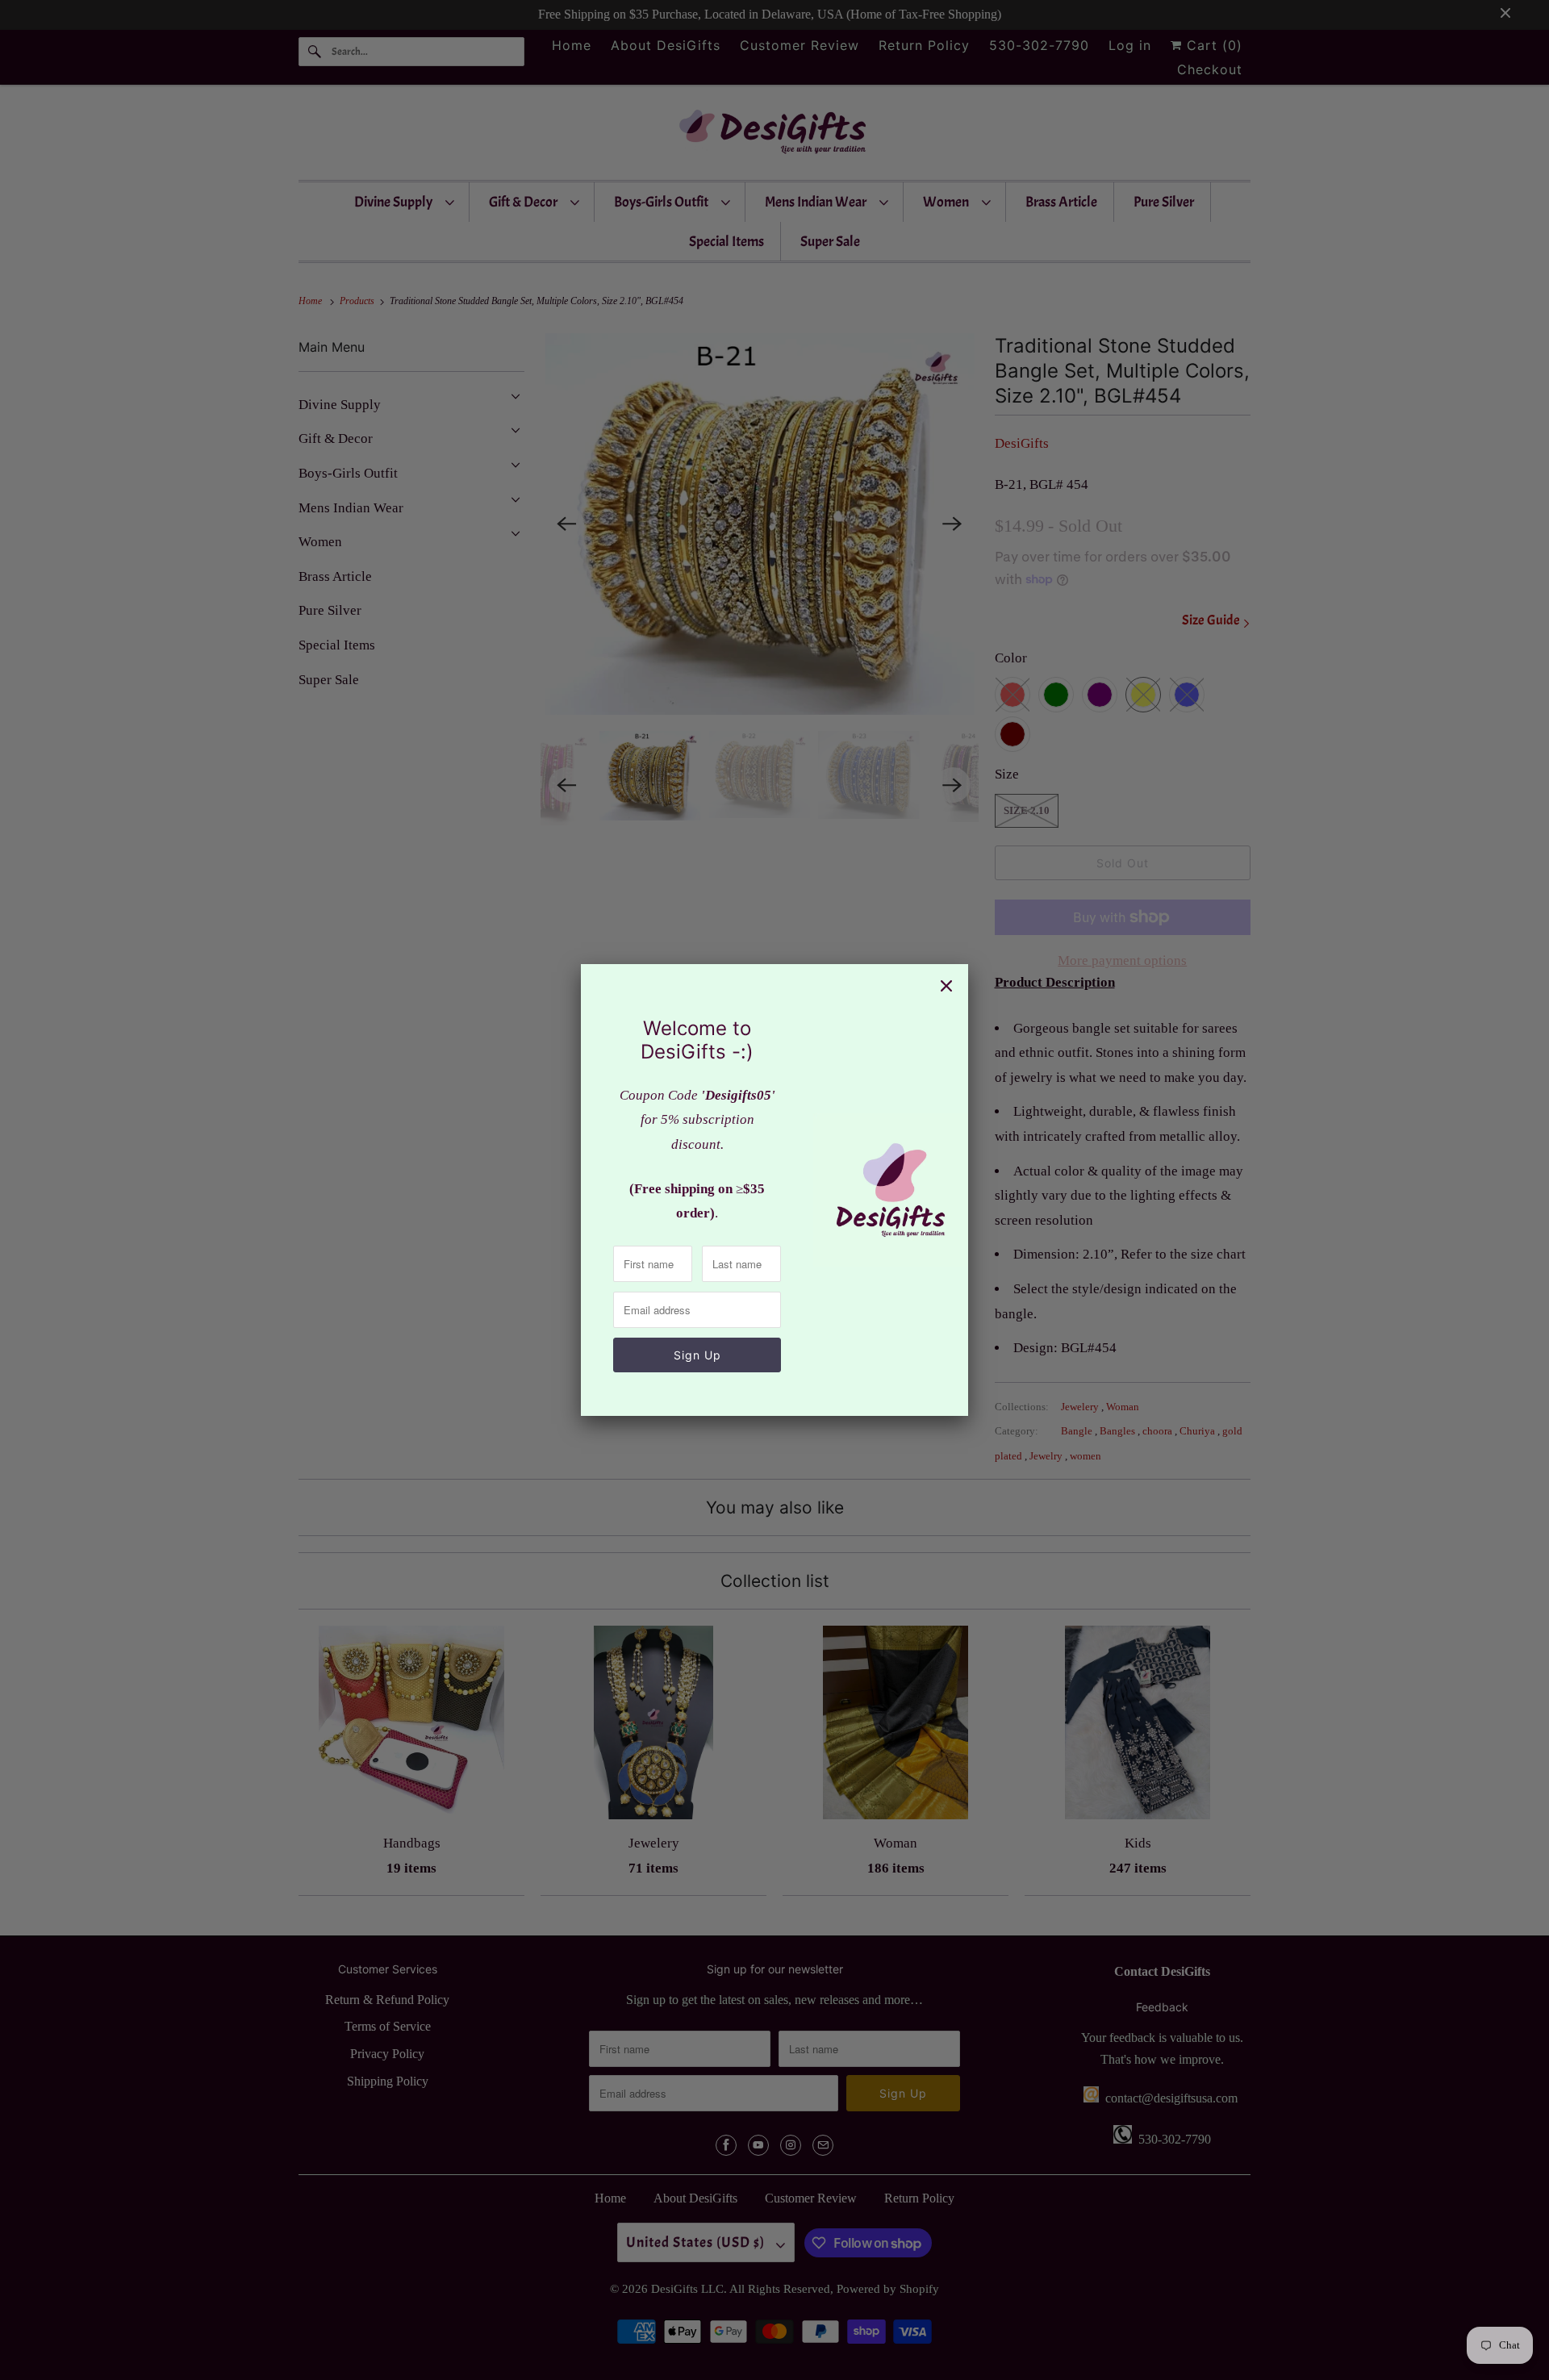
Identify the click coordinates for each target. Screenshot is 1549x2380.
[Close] (946, 986)
